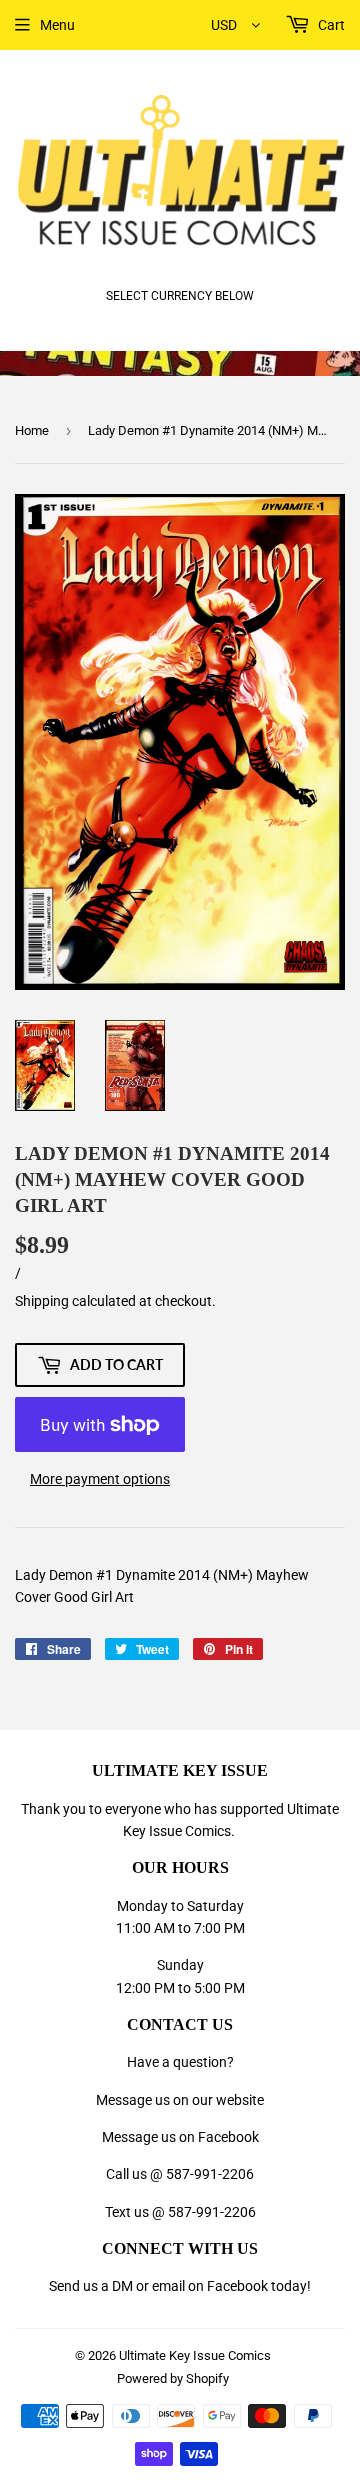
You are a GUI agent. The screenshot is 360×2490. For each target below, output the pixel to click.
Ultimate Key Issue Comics (195, 2355)
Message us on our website (180, 2100)
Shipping (42, 1301)
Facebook (237, 2286)
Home (32, 430)
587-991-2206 (210, 2174)
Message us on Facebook (180, 2137)
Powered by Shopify (173, 2378)
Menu (57, 25)
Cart (330, 25)
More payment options (100, 1479)
